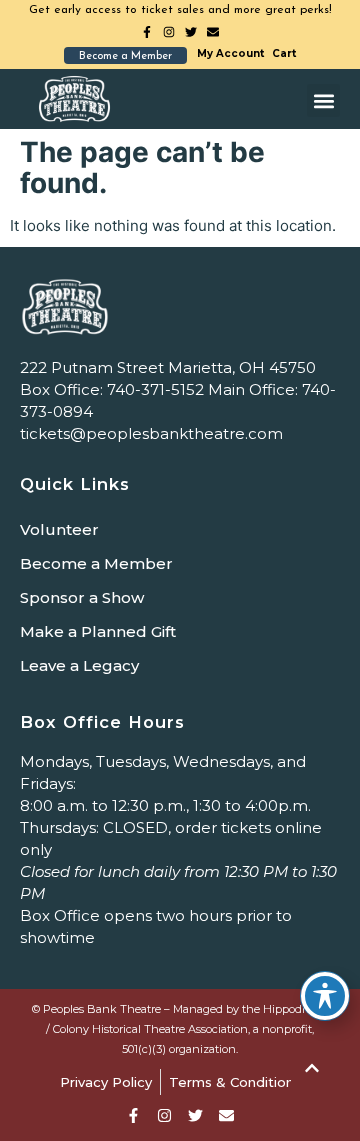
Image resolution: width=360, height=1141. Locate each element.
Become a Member (96, 563)
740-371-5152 (155, 389)
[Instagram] (169, 32)
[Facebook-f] (147, 32)
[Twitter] (191, 32)
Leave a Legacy (79, 665)
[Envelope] (213, 32)
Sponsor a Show (82, 597)
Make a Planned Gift (98, 631)
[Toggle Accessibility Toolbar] (325, 996)
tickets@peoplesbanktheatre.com (151, 433)
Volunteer (59, 529)
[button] (323, 100)
